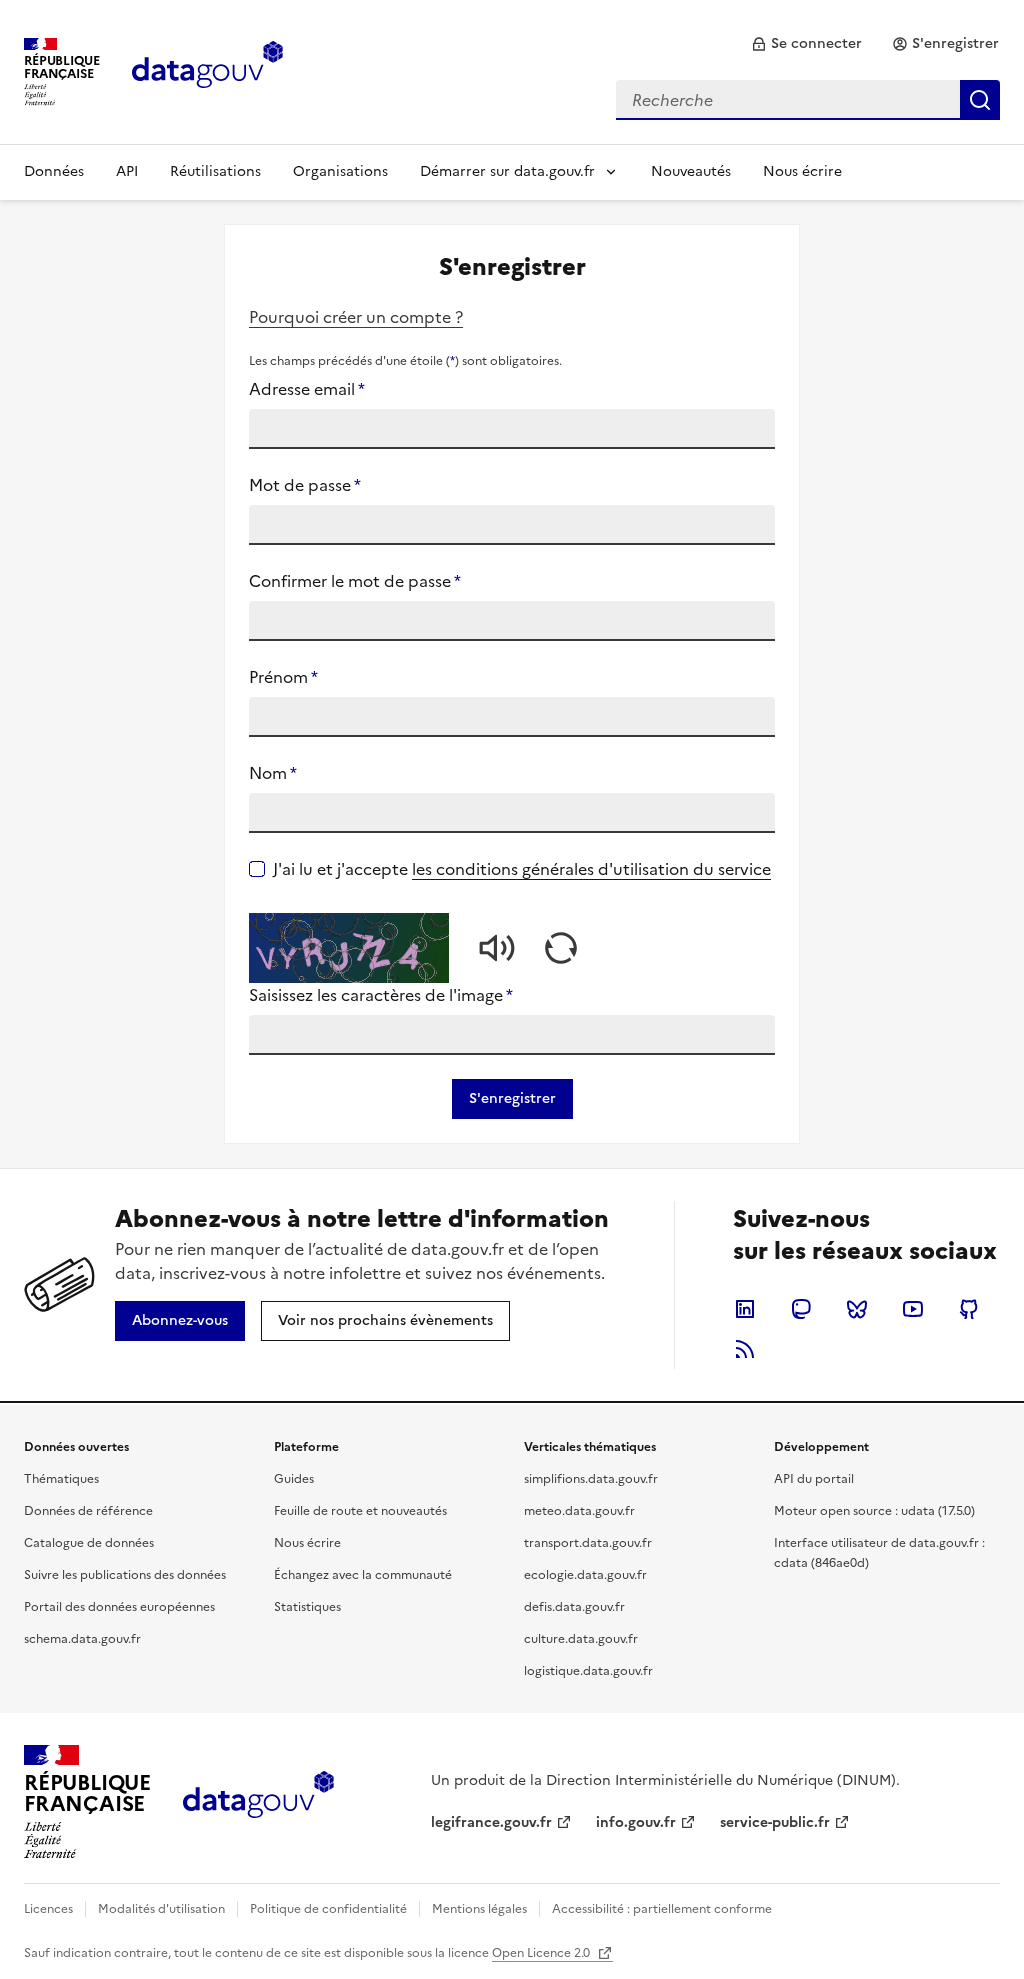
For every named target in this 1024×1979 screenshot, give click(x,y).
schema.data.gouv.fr (82, 1639)
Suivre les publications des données (125, 1575)
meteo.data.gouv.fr (579, 1511)
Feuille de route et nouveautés (360, 1511)
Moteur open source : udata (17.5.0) (874, 1511)
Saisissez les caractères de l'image (381, 995)
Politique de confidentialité (328, 1909)
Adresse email (307, 389)
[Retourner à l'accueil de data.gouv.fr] (207, 70)
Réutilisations (215, 171)
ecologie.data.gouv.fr (585, 1575)
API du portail (814, 1479)
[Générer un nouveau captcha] (561, 948)
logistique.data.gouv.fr (588, 1671)
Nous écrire (802, 171)
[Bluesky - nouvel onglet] (857, 1309)
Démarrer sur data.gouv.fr (507, 171)
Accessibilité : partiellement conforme (662, 1909)
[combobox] (808, 100)
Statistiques (307, 1607)
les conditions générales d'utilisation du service (591, 869)
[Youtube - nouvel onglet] (913, 1309)
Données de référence (88, 1511)
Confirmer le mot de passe (355, 581)
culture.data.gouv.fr (581, 1639)
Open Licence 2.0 (542, 1953)
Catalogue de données (89, 1543)
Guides (294, 1479)
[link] (806, 44)
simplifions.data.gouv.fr (591, 1479)
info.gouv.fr (636, 1822)
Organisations (340, 171)
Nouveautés (691, 171)
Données (54, 171)
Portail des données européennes (119, 1607)
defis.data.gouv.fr (574, 1607)
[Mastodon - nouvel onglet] (801, 1309)
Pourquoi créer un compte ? (356, 317)
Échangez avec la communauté (363, 1575)
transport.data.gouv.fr (588, 1543)
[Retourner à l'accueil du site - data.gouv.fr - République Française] (258, 1802)
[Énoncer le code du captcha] (497, 948)
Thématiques (61, 1479)
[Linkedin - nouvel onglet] (745, 1309)
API (127, 171)
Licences (48, 1909)
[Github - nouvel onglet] (969, 1309)
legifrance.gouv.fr (491, 1822)
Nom (273, 773)
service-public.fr (775, 1822)
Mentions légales (479, 1909)
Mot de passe (305, 485)
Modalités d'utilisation (161, 1909)
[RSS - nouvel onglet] (745, 1349)
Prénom (283, 677)
